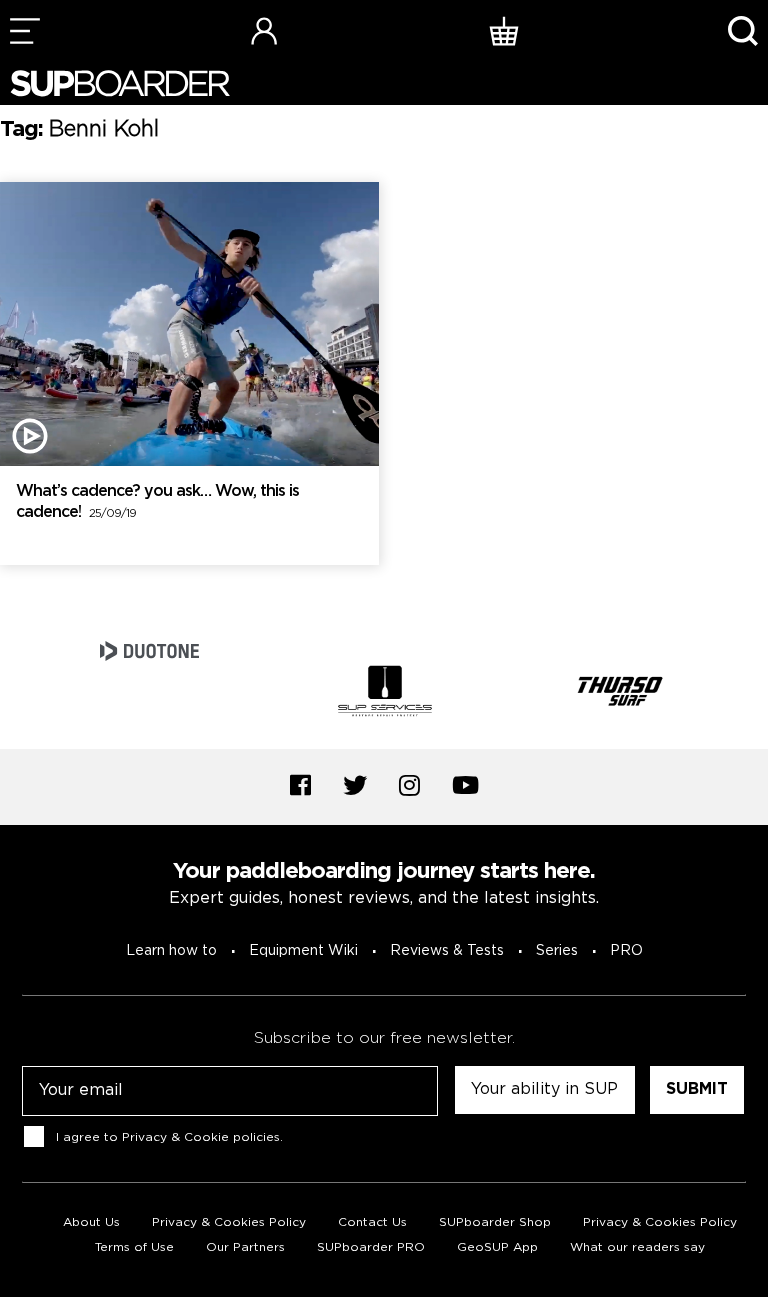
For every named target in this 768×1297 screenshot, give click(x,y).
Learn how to (171, 951)
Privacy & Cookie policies (201, 1137)
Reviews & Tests (447, 951)
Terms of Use (134, 1247)
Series (557, 951)
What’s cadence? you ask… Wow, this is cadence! (157, 502)
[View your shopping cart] (504, 30)
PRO (626, 951)
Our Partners (245, 1247)
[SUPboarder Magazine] (120, 83)
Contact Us (372, 1222)
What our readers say (637, 1247)
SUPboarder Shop (495, 1222)
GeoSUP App (497, 1247)
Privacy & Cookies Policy (229, 1222)
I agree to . (169, 1137)
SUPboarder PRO (371, 1247)
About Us (91, 1222)
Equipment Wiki (303, 951)
